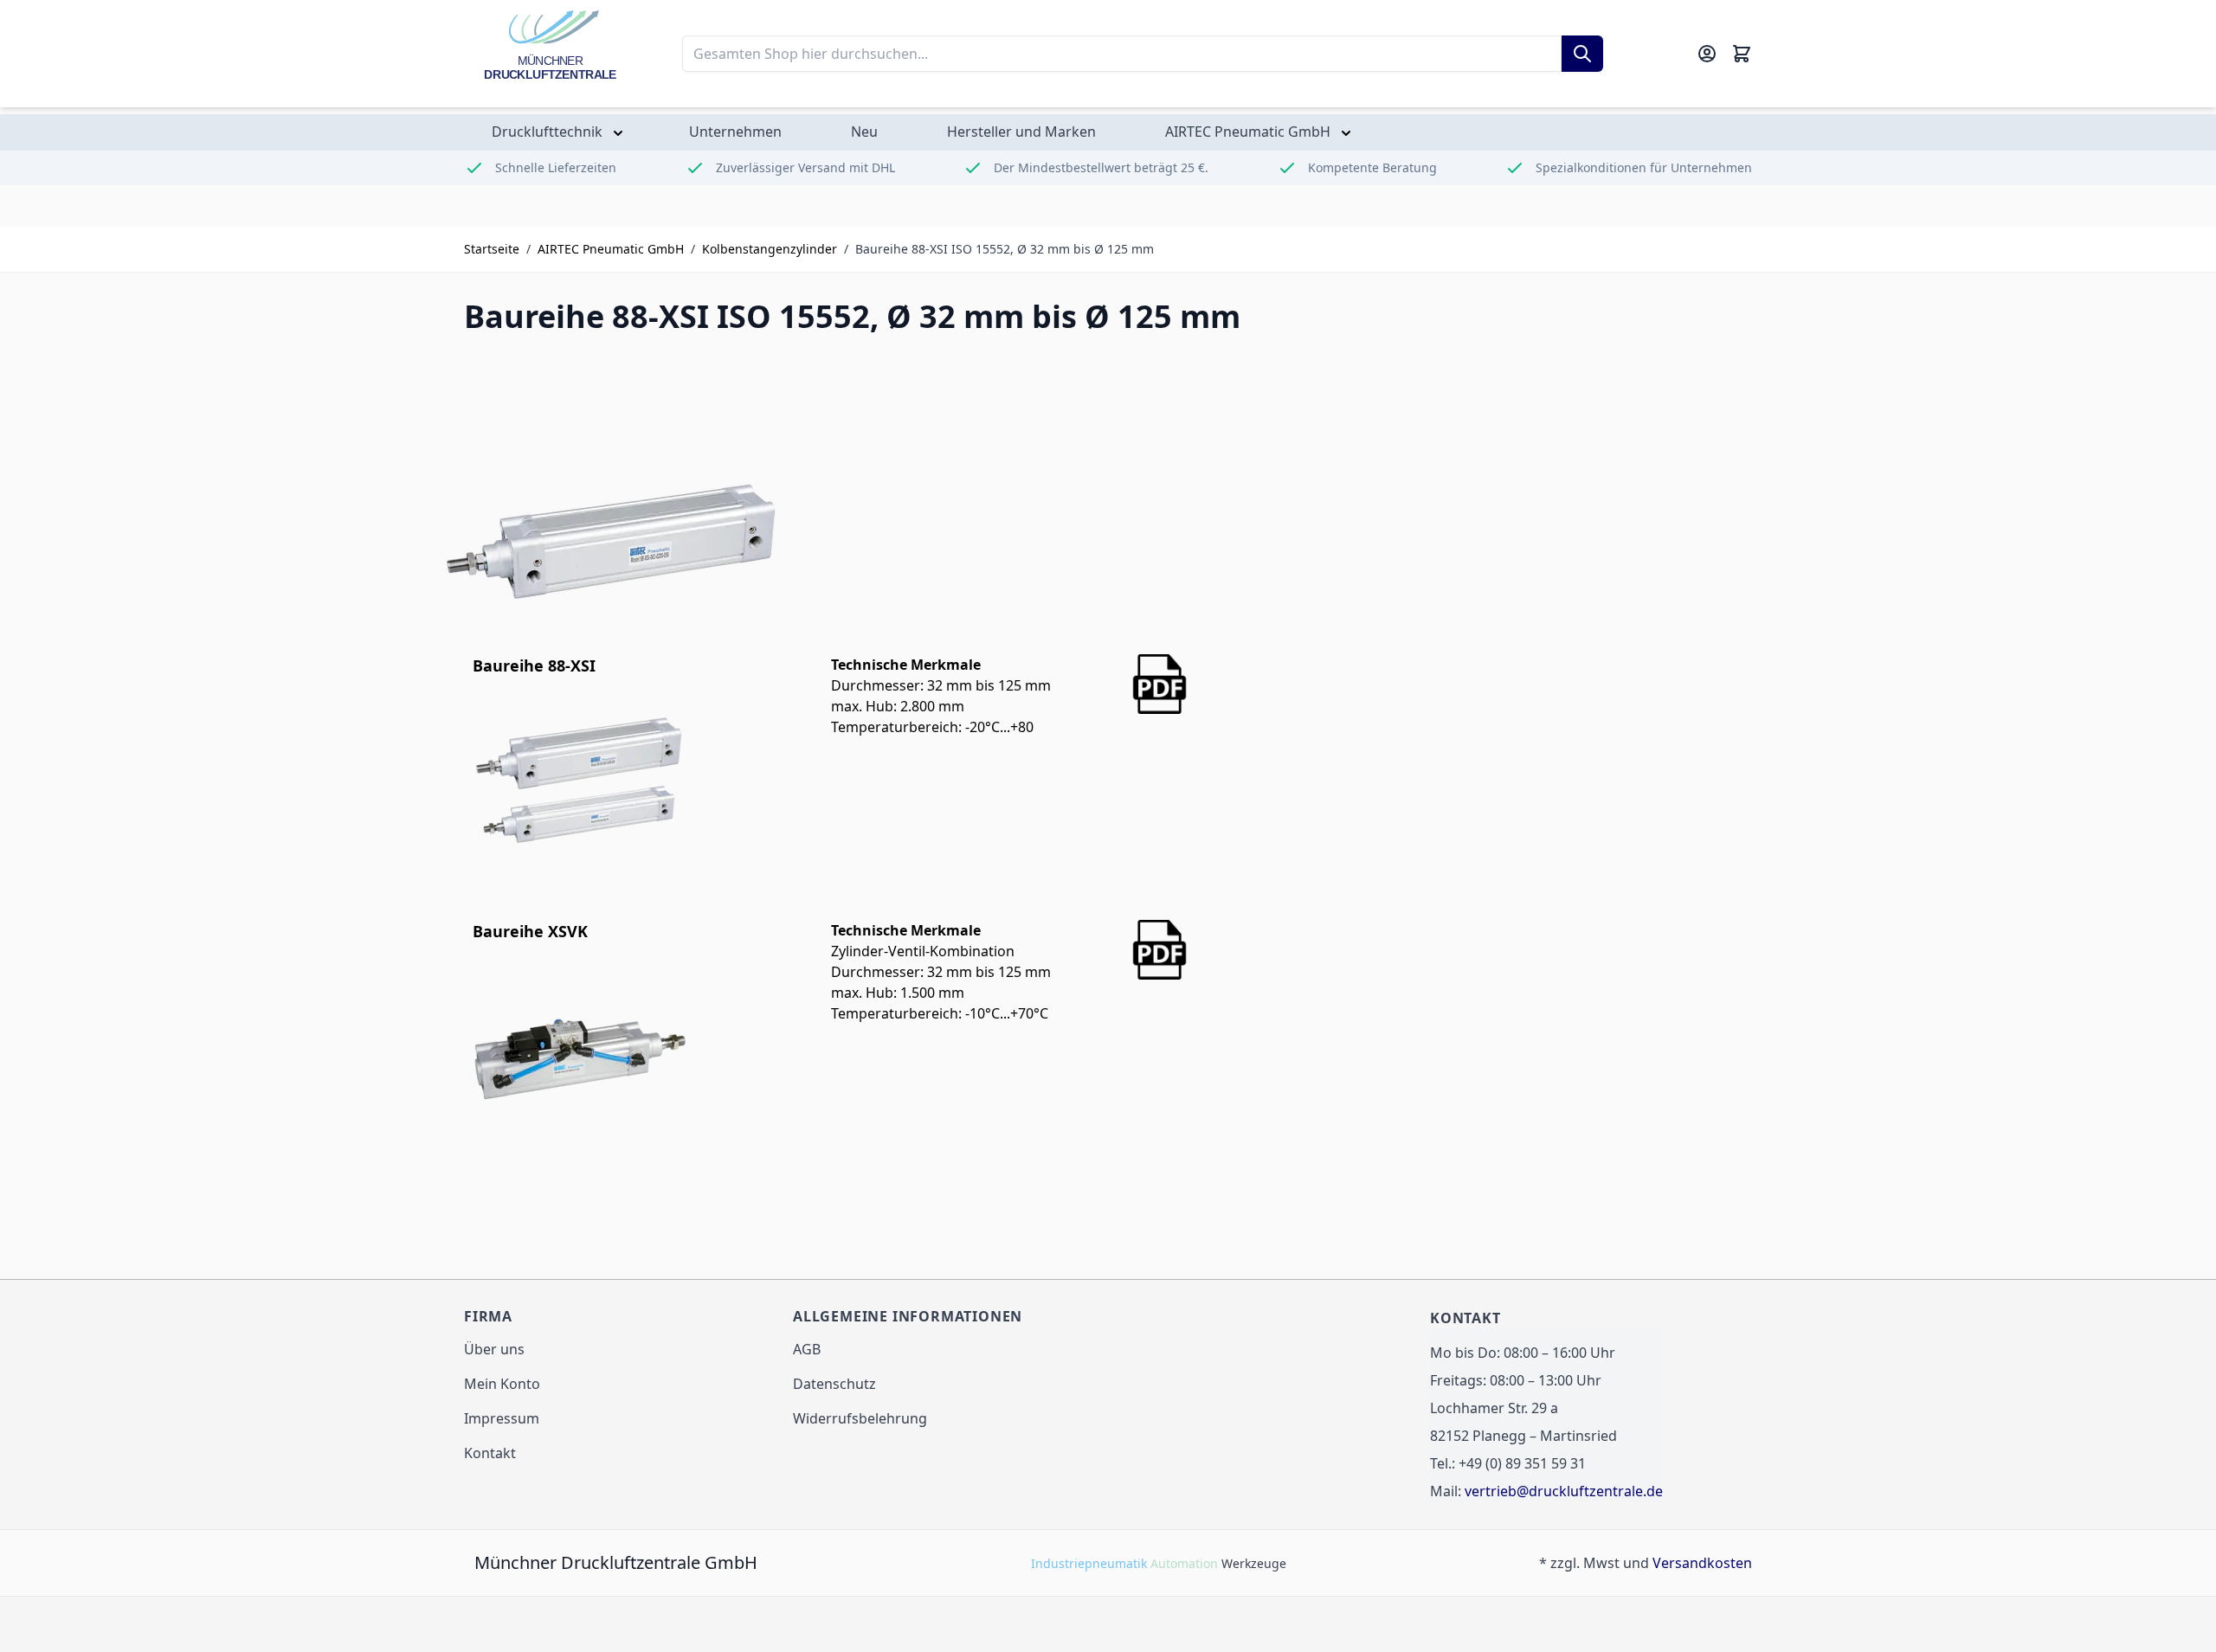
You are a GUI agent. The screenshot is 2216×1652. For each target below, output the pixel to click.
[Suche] (1582, 54)
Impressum (502, 1418)
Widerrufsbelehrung (860, 1418)
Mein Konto (502, 1384)
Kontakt (490, 1453)
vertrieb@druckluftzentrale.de (1564, 1491)
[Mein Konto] (1707, 54)
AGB (807, 1349)
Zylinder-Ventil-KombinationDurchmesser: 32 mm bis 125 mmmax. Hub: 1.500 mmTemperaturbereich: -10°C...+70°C (941, 972)
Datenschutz (834, 1384)
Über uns (494, 1349)
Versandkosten (1702, 1563)
